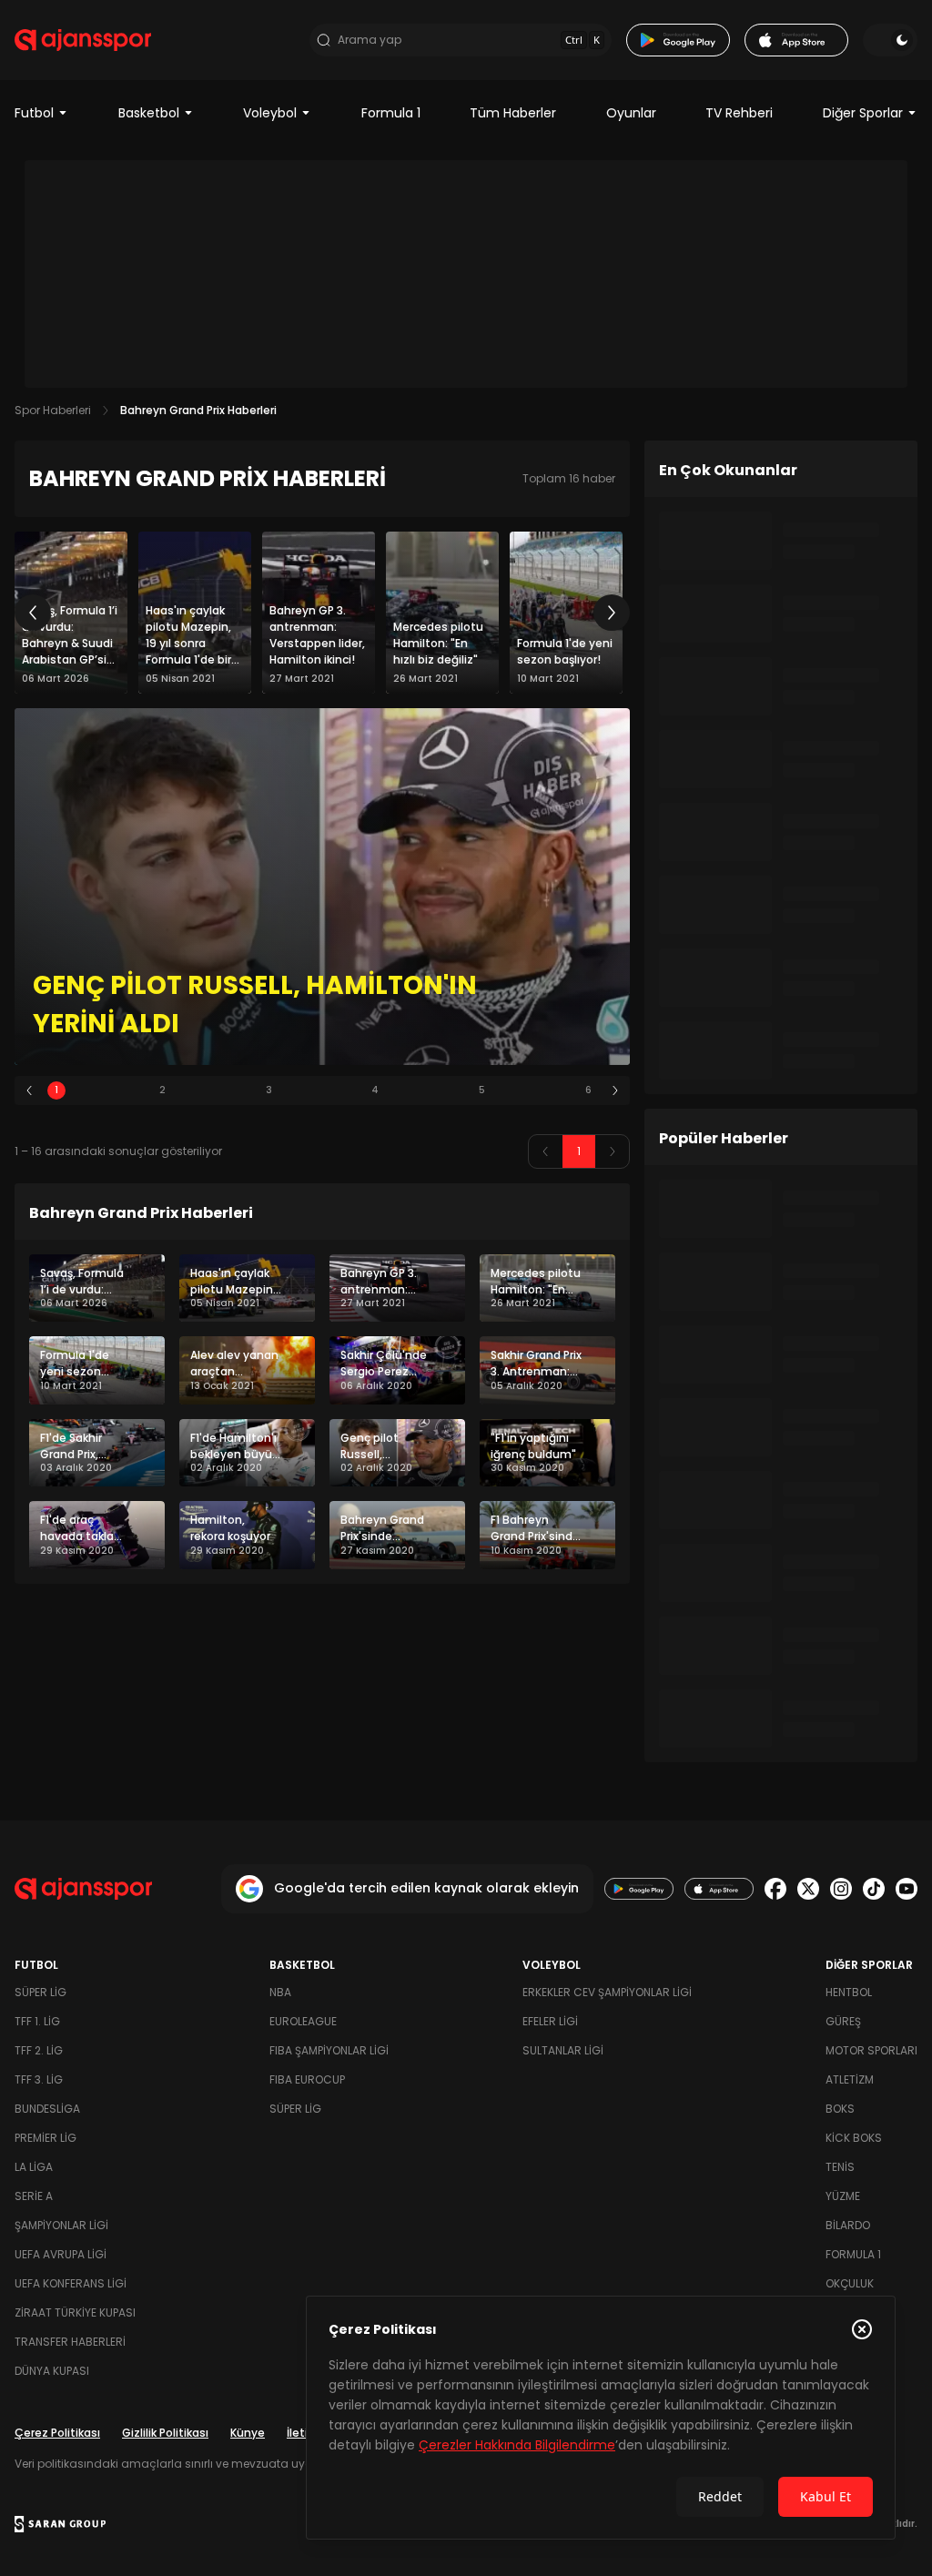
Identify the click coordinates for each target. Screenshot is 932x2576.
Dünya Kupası (52, 2371)
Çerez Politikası (57, 2433)
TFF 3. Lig (39, 2079)
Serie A (34, 2196)
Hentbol (849, 1992)
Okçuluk (850, 2283)
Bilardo (848, 2225)
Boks (840, 2109)
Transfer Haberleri (70, 2342)
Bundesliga (47, 2109)
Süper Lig (41, 1992)
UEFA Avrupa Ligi (61, 2254)
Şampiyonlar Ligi (61, 2225)
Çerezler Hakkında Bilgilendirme (517, 2445)
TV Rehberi (739, 113)
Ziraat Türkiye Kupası (75, 2312)
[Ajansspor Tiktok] (874, 1889)
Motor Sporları (871, 2050)
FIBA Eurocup (307, 2079)
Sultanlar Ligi (563, 2050)
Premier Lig (46, 2138)
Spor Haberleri (53, 410)
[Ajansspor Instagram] (841, 1889)
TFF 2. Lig (39, 2050)
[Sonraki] (612, 613)
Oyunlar (631, 113)
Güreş (843, 2021)
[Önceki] (33, 613)
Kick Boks (854, 2138)
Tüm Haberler (513, 113)
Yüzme (843, 2196)
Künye (248, 2433)
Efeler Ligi (550, 2021)
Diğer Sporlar (863, 113)
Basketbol (149, 113)
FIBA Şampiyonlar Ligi (329, 2050)
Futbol (34, 113)
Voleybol (270, 113)
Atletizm (850, 2079)
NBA (280, 1992)
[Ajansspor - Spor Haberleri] (83, 40)
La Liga (34, 2167)
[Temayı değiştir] (890, 40)
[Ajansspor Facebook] (775, 1889)
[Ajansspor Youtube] (907, 1889)
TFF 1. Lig (37, 2021)
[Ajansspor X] (808, 1889)
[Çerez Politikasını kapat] (862, 2329)
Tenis (840, 2167)
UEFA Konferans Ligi (71, 2283)
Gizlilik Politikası (165, 2433)
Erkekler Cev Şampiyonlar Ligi (607, 1992)
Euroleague (303, 2021)
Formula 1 (391, 113)
